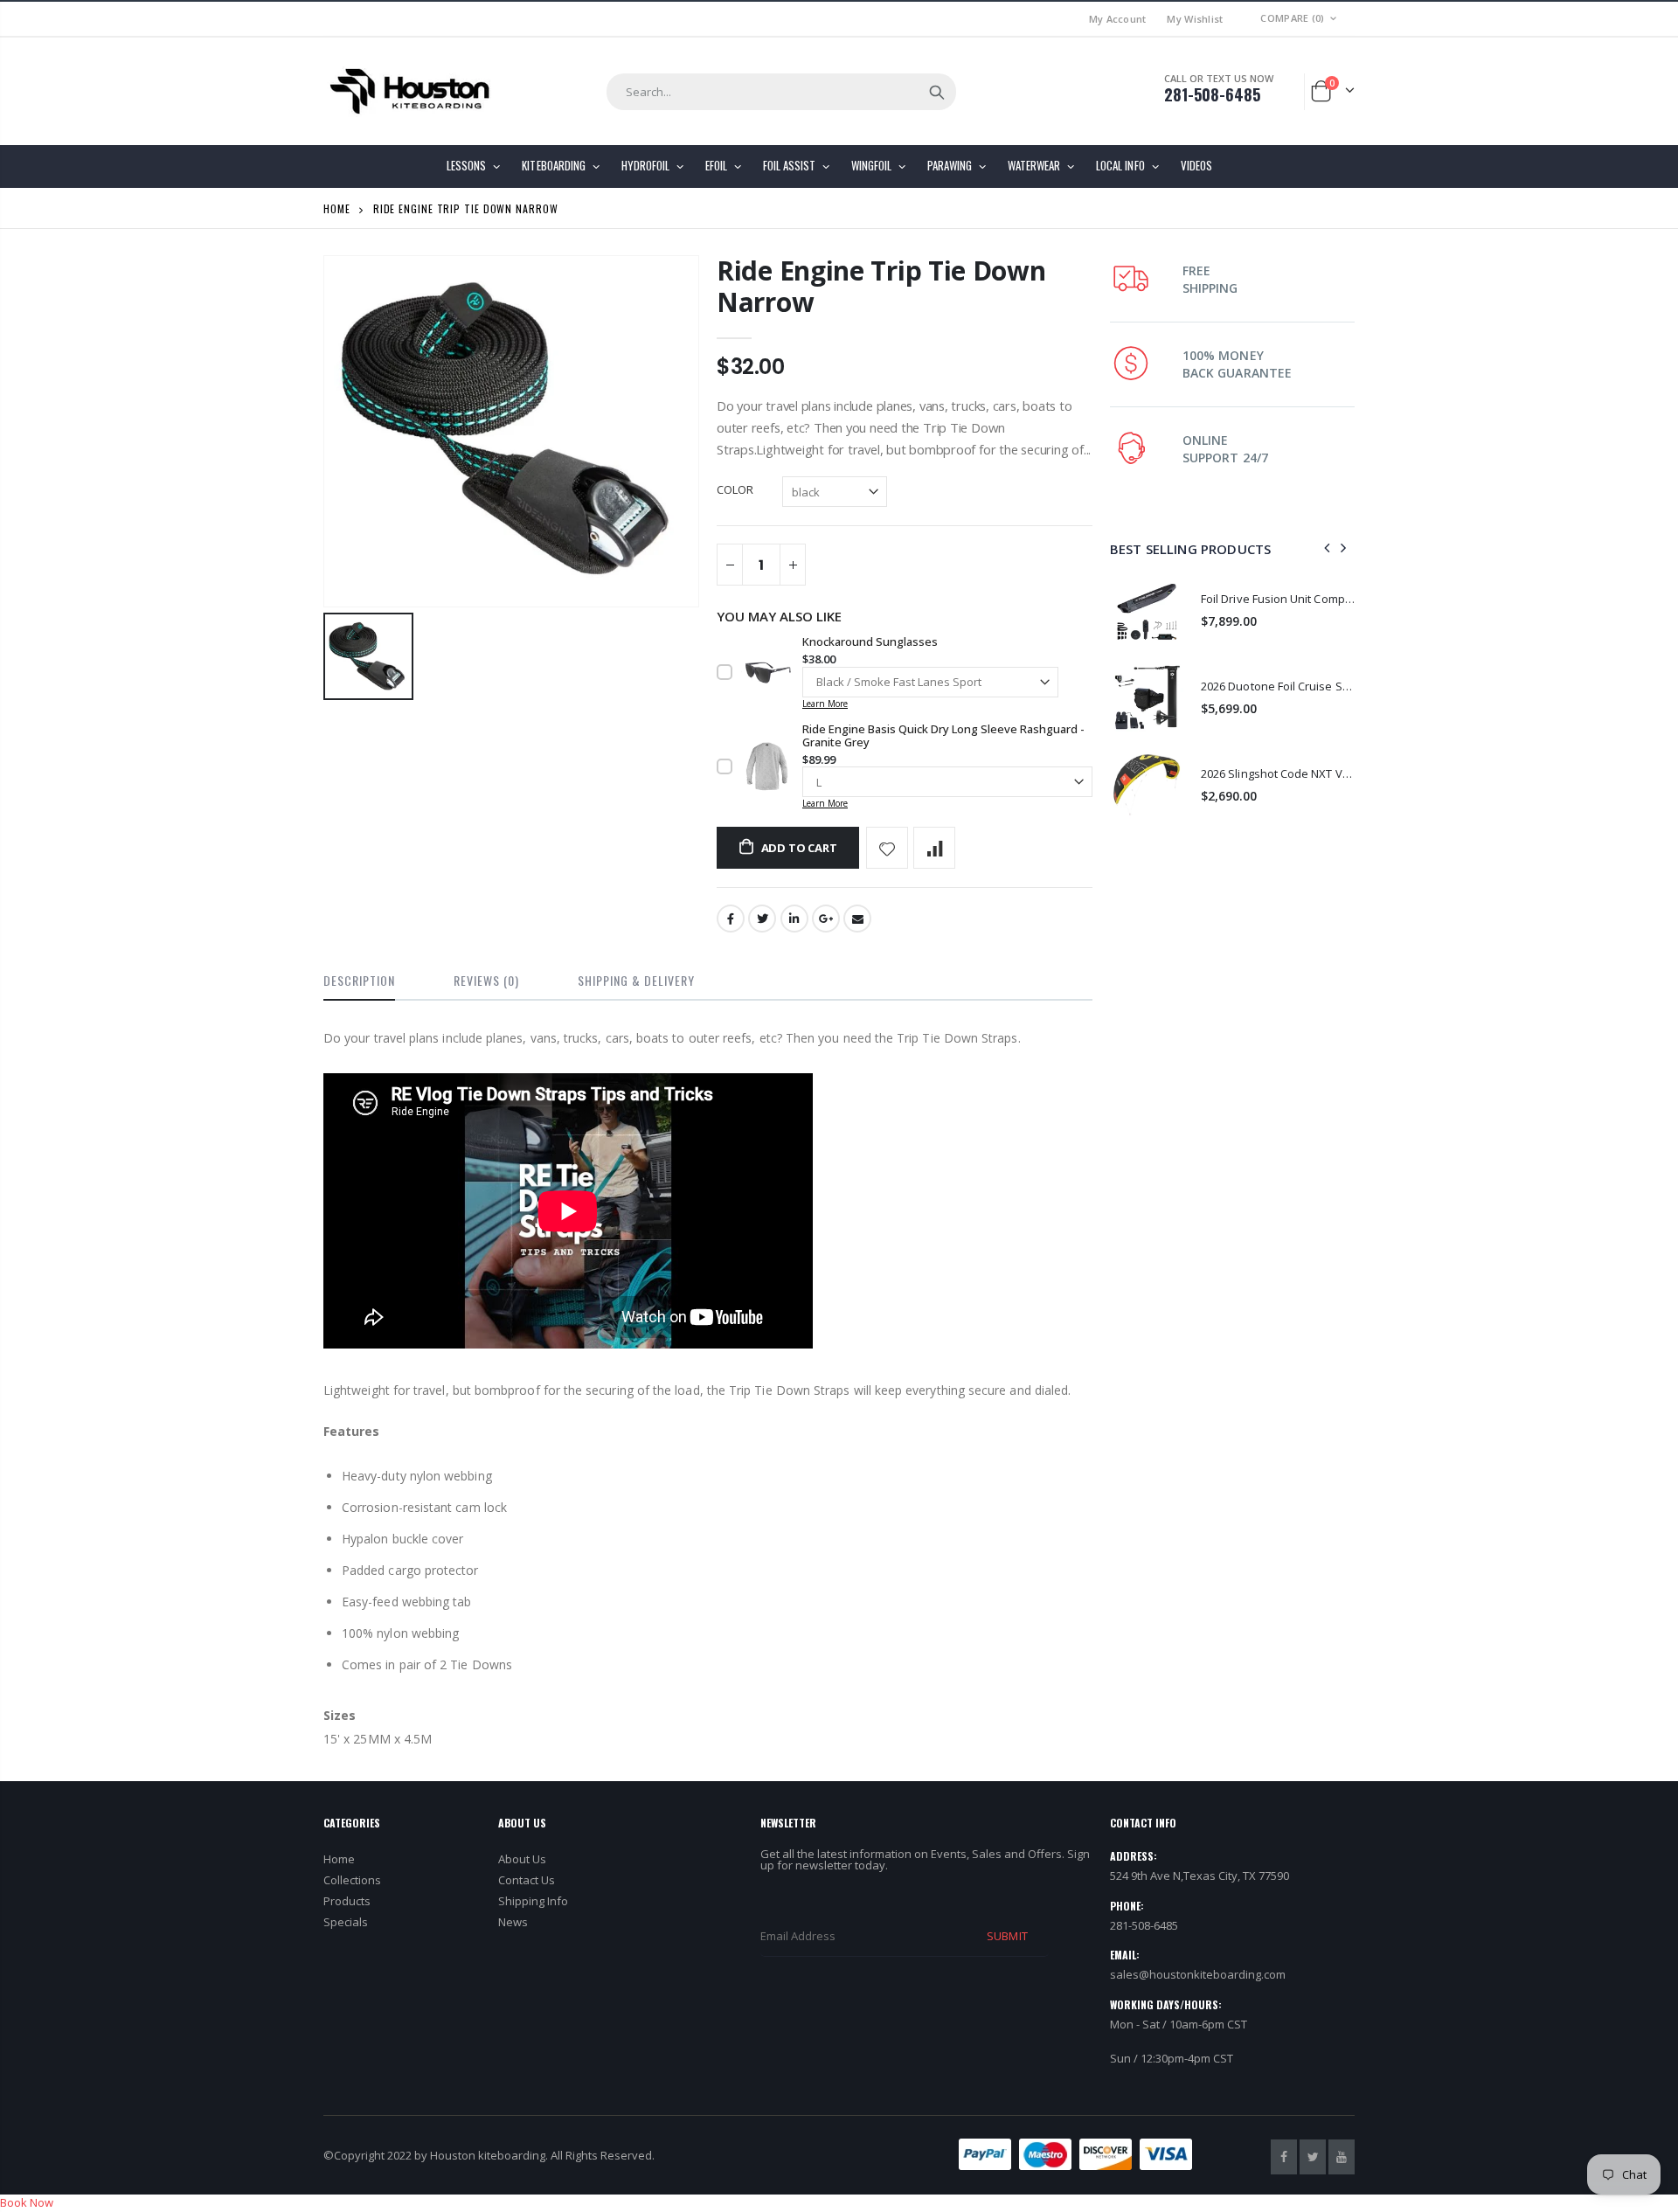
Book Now (27, 2202)
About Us (522, 1859)
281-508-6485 (1212, 94)
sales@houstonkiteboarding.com (1198, 1974)
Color (735, 489)
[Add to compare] (934, 848)
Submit (1007, 1936)
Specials (346, 1922)
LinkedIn (794, 919)
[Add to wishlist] (887, 848)
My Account (1118, 19)
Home (337, 208)
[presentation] (1328, 549)
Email (857, 919)
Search (937, 92)
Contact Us (527, 1880)
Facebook (731, 919)
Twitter (762, 919)
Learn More (825, 704)
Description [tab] (359, 980)
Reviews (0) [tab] (486, 980)
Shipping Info (533, 1901)
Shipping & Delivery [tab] (636, 980)
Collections (352, 1880)
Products (347, 1901)
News (513, 1922)
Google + (826, 919)
